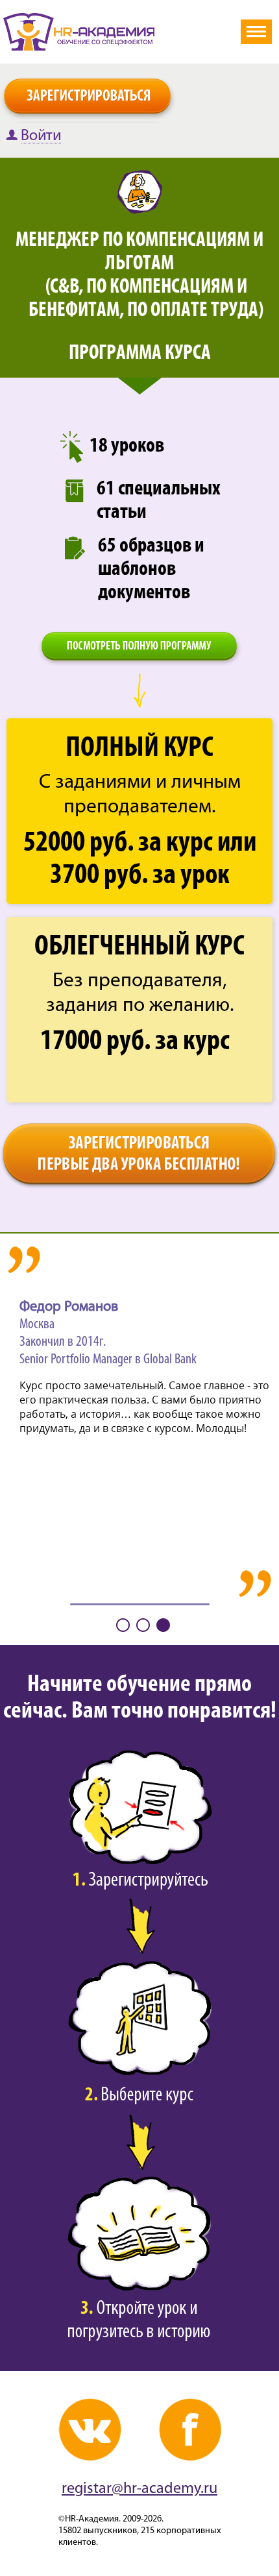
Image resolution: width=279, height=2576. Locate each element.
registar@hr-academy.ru (139, 2489)
